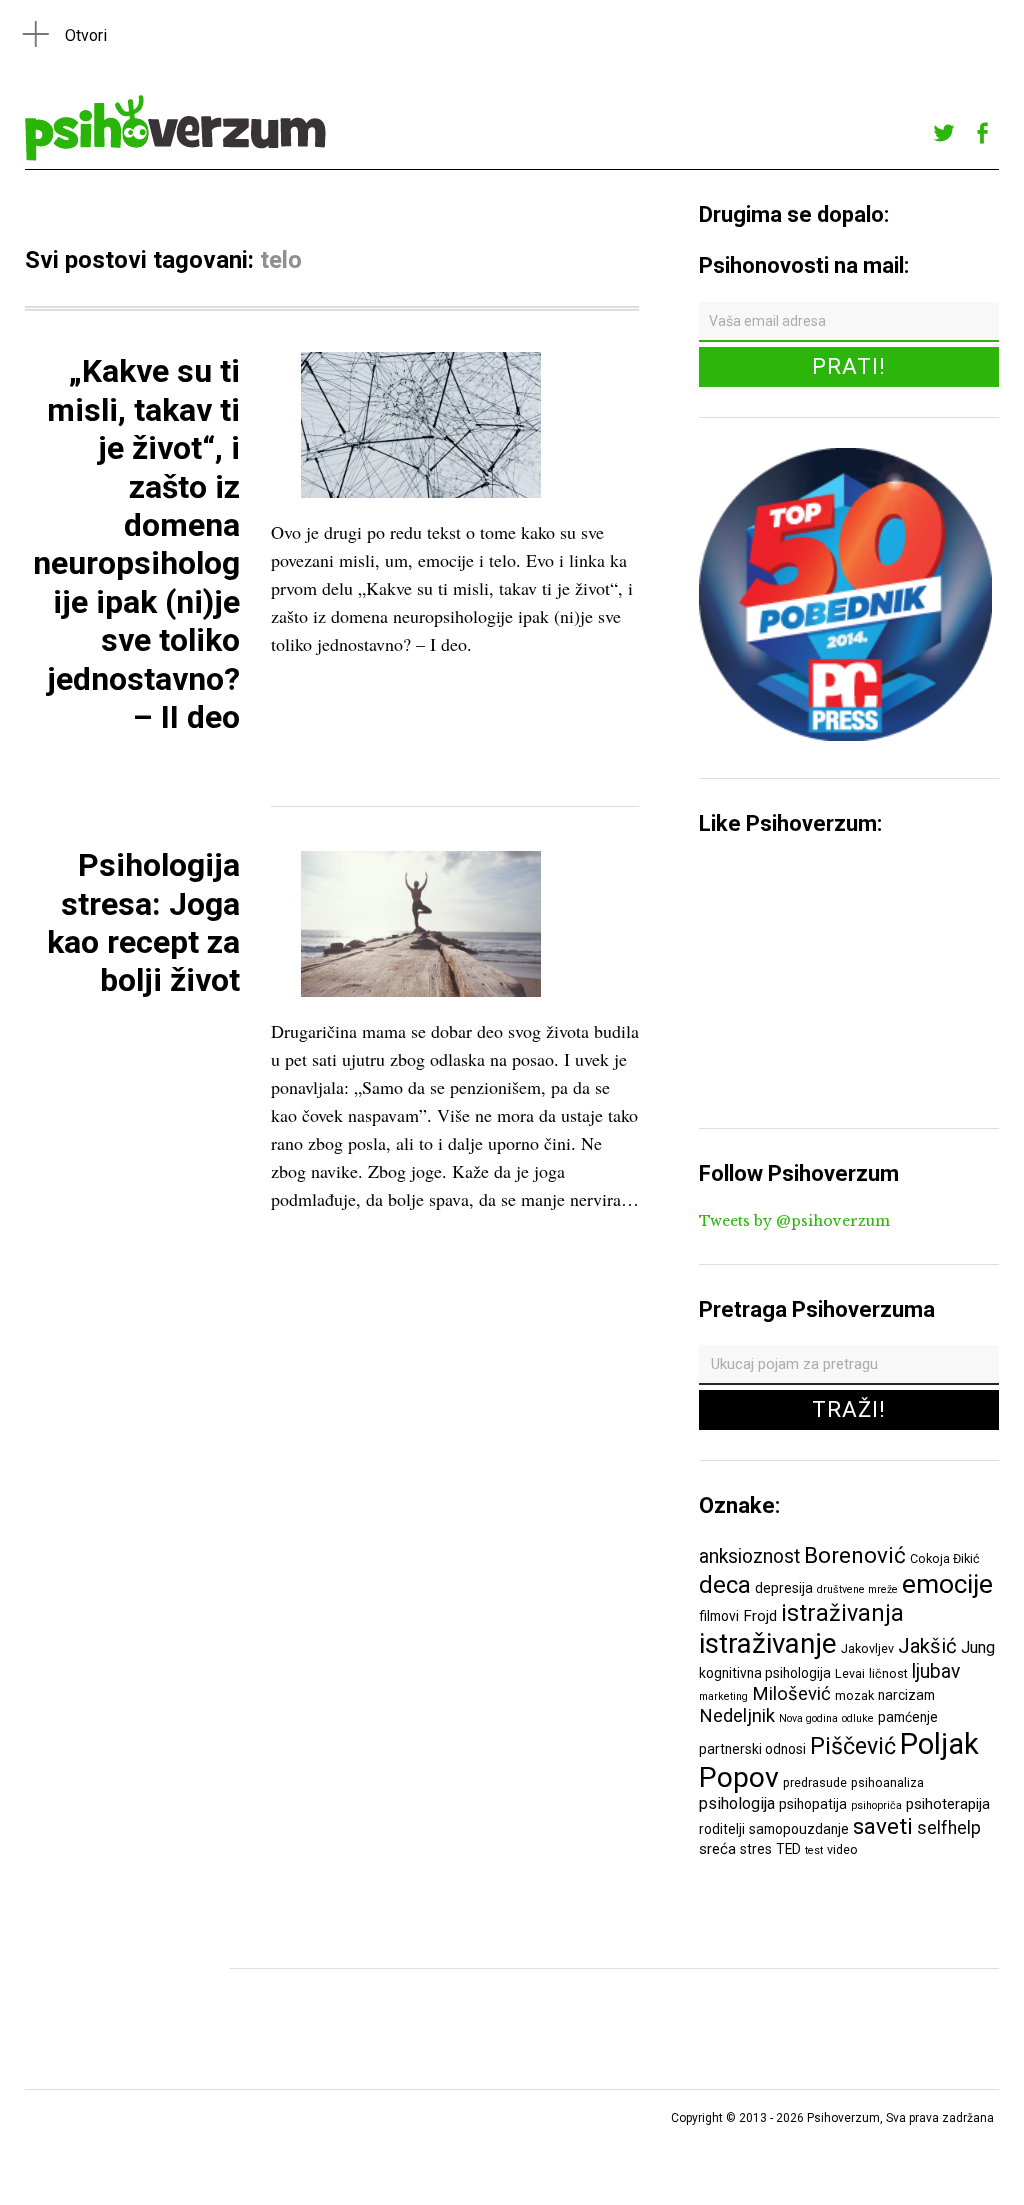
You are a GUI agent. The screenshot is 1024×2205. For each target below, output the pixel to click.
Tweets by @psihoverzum (794, 1221)
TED (788, 1849)
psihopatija (813, 1804)
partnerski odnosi (752, 1749)
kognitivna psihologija (765, 1673)
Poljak (939, 1744)
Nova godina (808, 1718)
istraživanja (842, 1613)
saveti (883, 1826)
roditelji (722, 1829)
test (814, 1850)
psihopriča (876, 1805)
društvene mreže (857, 1589)
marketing (723, 1696)
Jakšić (927, 1646)
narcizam (906, 1695)
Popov (739, 1777)
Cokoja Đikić (945, 1558)
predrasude (815, 1782)
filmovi (719, 1616)
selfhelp (949, 1828)
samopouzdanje (799, 1829)
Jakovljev (867, 1648)
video (842, 1849)
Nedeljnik (737, 1716)
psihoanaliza (887, 1782)
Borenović (855, 1555)
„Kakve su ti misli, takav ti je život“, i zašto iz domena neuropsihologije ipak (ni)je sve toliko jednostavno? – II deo (136, 544)
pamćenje (908, 1717)
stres (756, 1849)
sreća (717, 1849)
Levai (850, 1673)
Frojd (760, 1616)
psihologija (737, 1803)
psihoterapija (948, 1804)
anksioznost (749, 1556)
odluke (858, 1718)
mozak (854, 1695)
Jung (978, 1647)
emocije (947, 1583)
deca (725, 1585)
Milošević (791, 1694)
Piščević (853, 1746)
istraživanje (768, 1643)
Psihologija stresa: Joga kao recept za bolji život (143, 922)
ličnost (888, 1673)
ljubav (936, 1671)
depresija (784, 1588)
